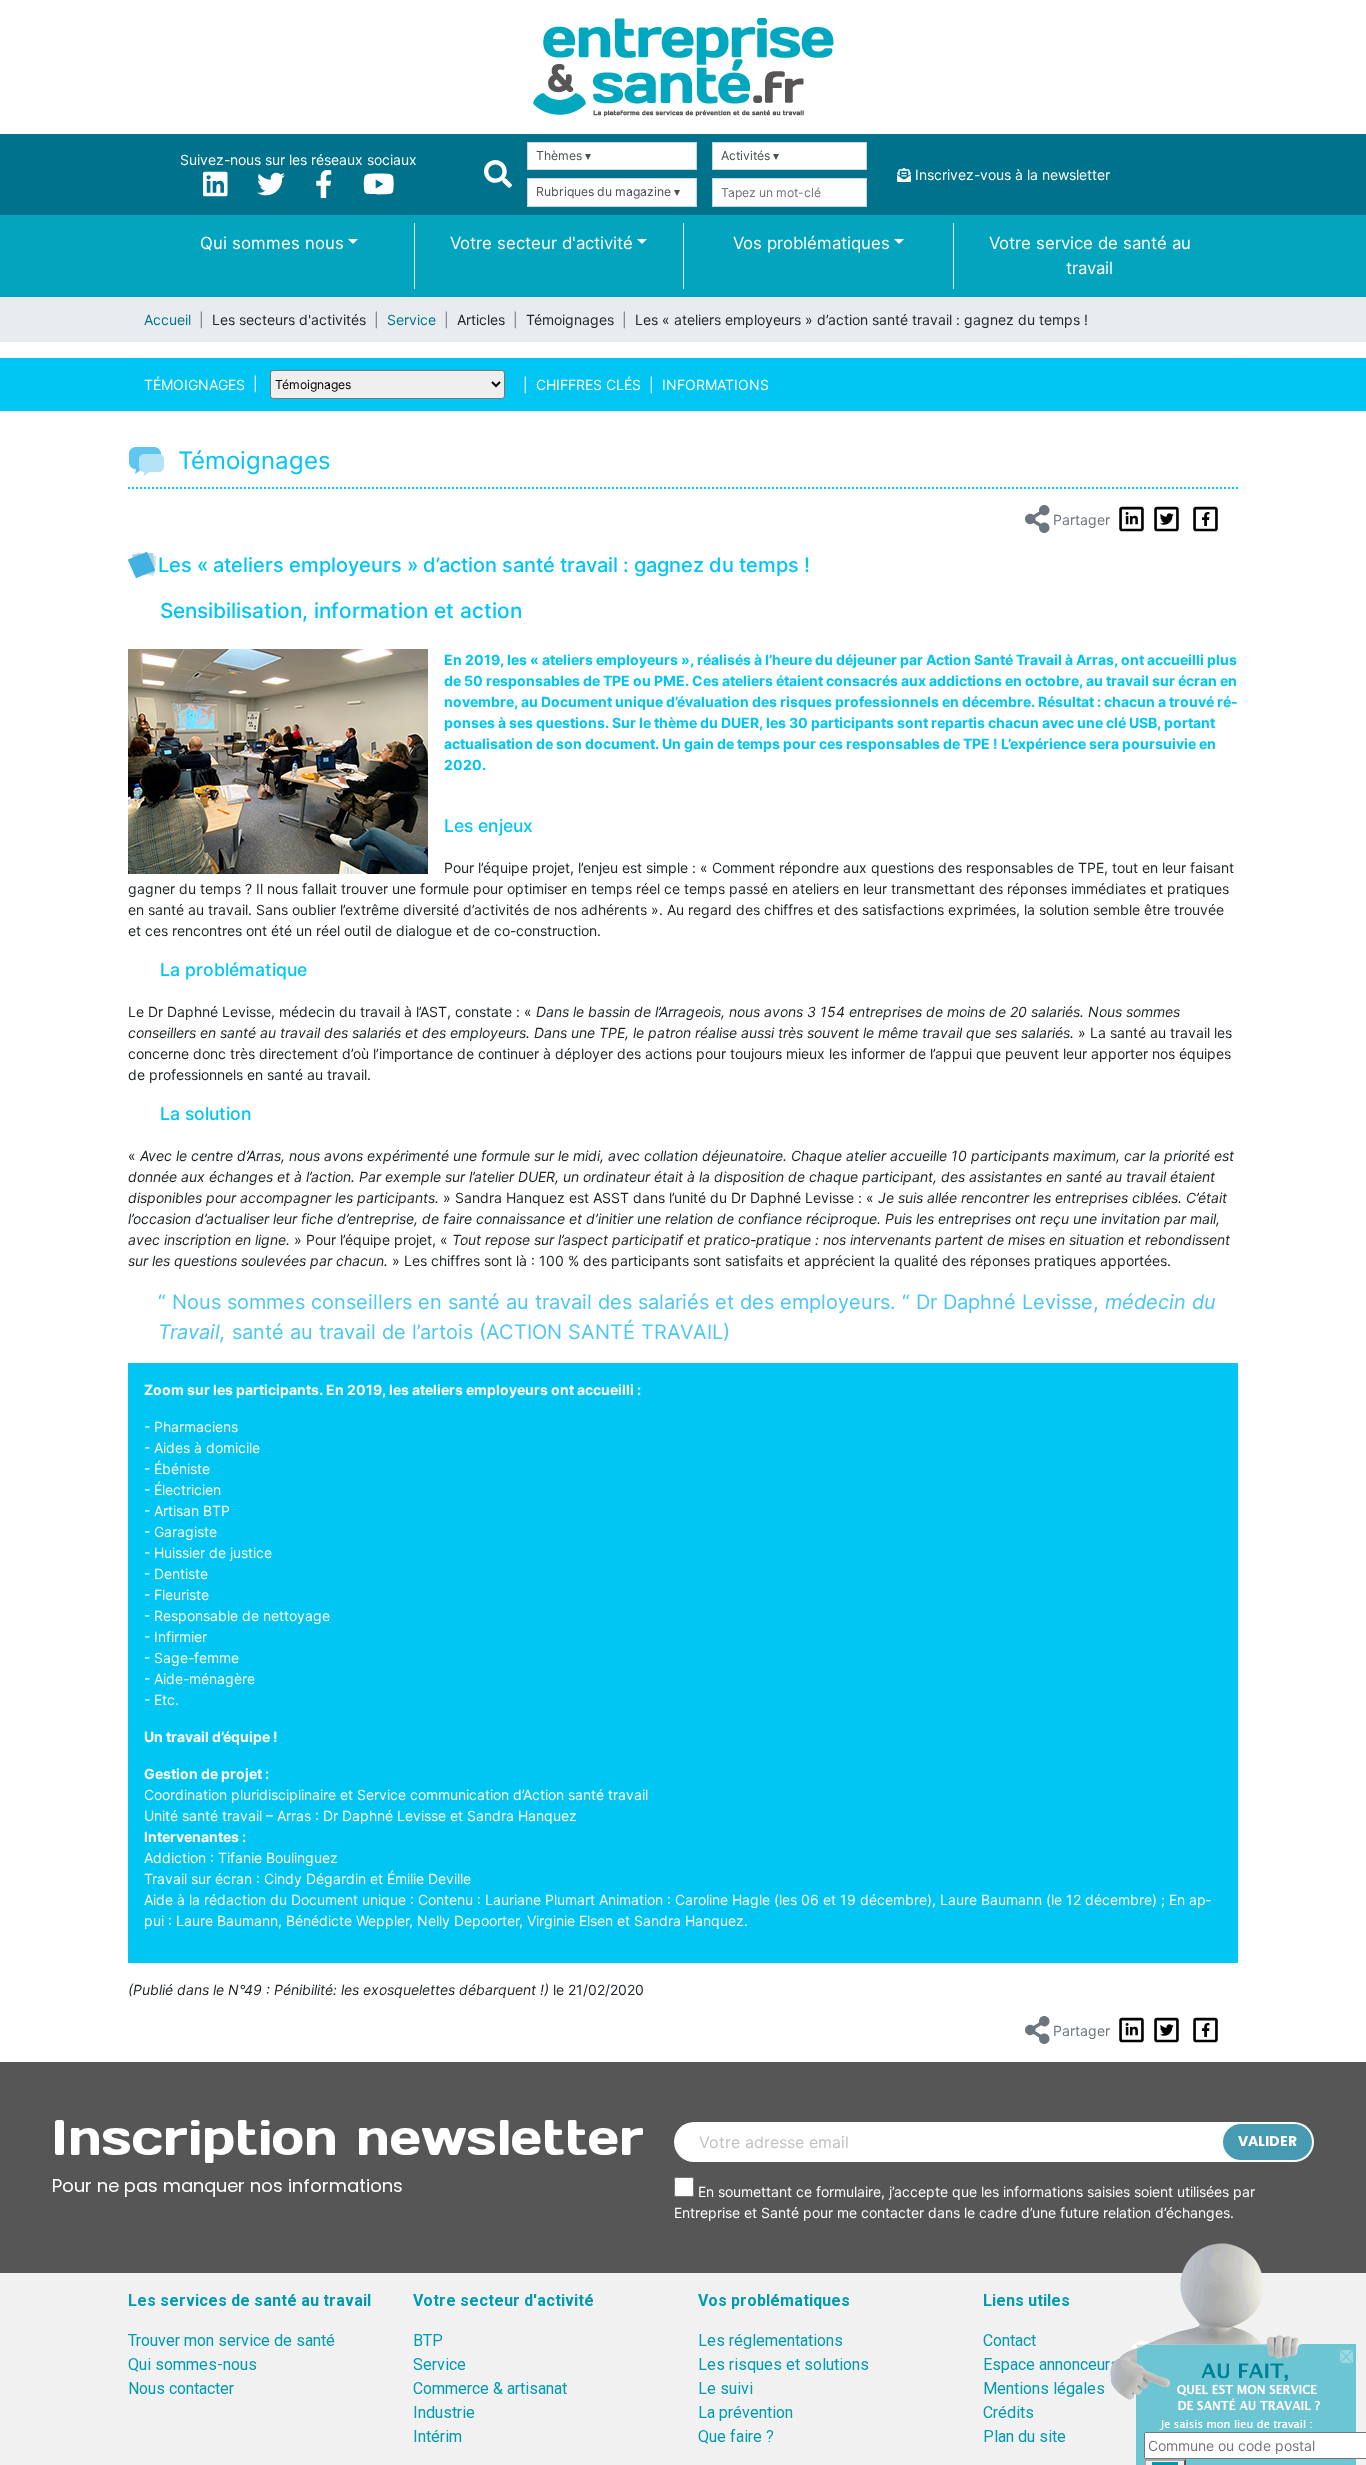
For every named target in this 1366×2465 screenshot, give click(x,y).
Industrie (444, 2412)
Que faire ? (736, 2436)
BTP (428, 2340)
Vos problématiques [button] (811, 243)
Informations (715, 384)
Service (411, 319)
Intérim (437, 2436)
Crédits (1008, 2412)
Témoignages (194, 384)
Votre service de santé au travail (1090, 255)
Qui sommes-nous (192, 2364)
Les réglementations (770, 2340)
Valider (1267, 2141)
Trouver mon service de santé (231, 2340)
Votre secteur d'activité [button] (541, 243)
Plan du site (1024, 2436)
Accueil (167, 319)
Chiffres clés (588, 384)
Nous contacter (181, 2388)
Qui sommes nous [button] (272, 243)
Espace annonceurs (1051, 2364)
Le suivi (725, 2388)
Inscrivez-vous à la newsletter (1010, 174)
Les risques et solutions (783, 2364)
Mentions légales (1044, 2388)
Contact (1009, 2340)
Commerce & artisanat (490, 2388)
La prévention (745, 2412)
